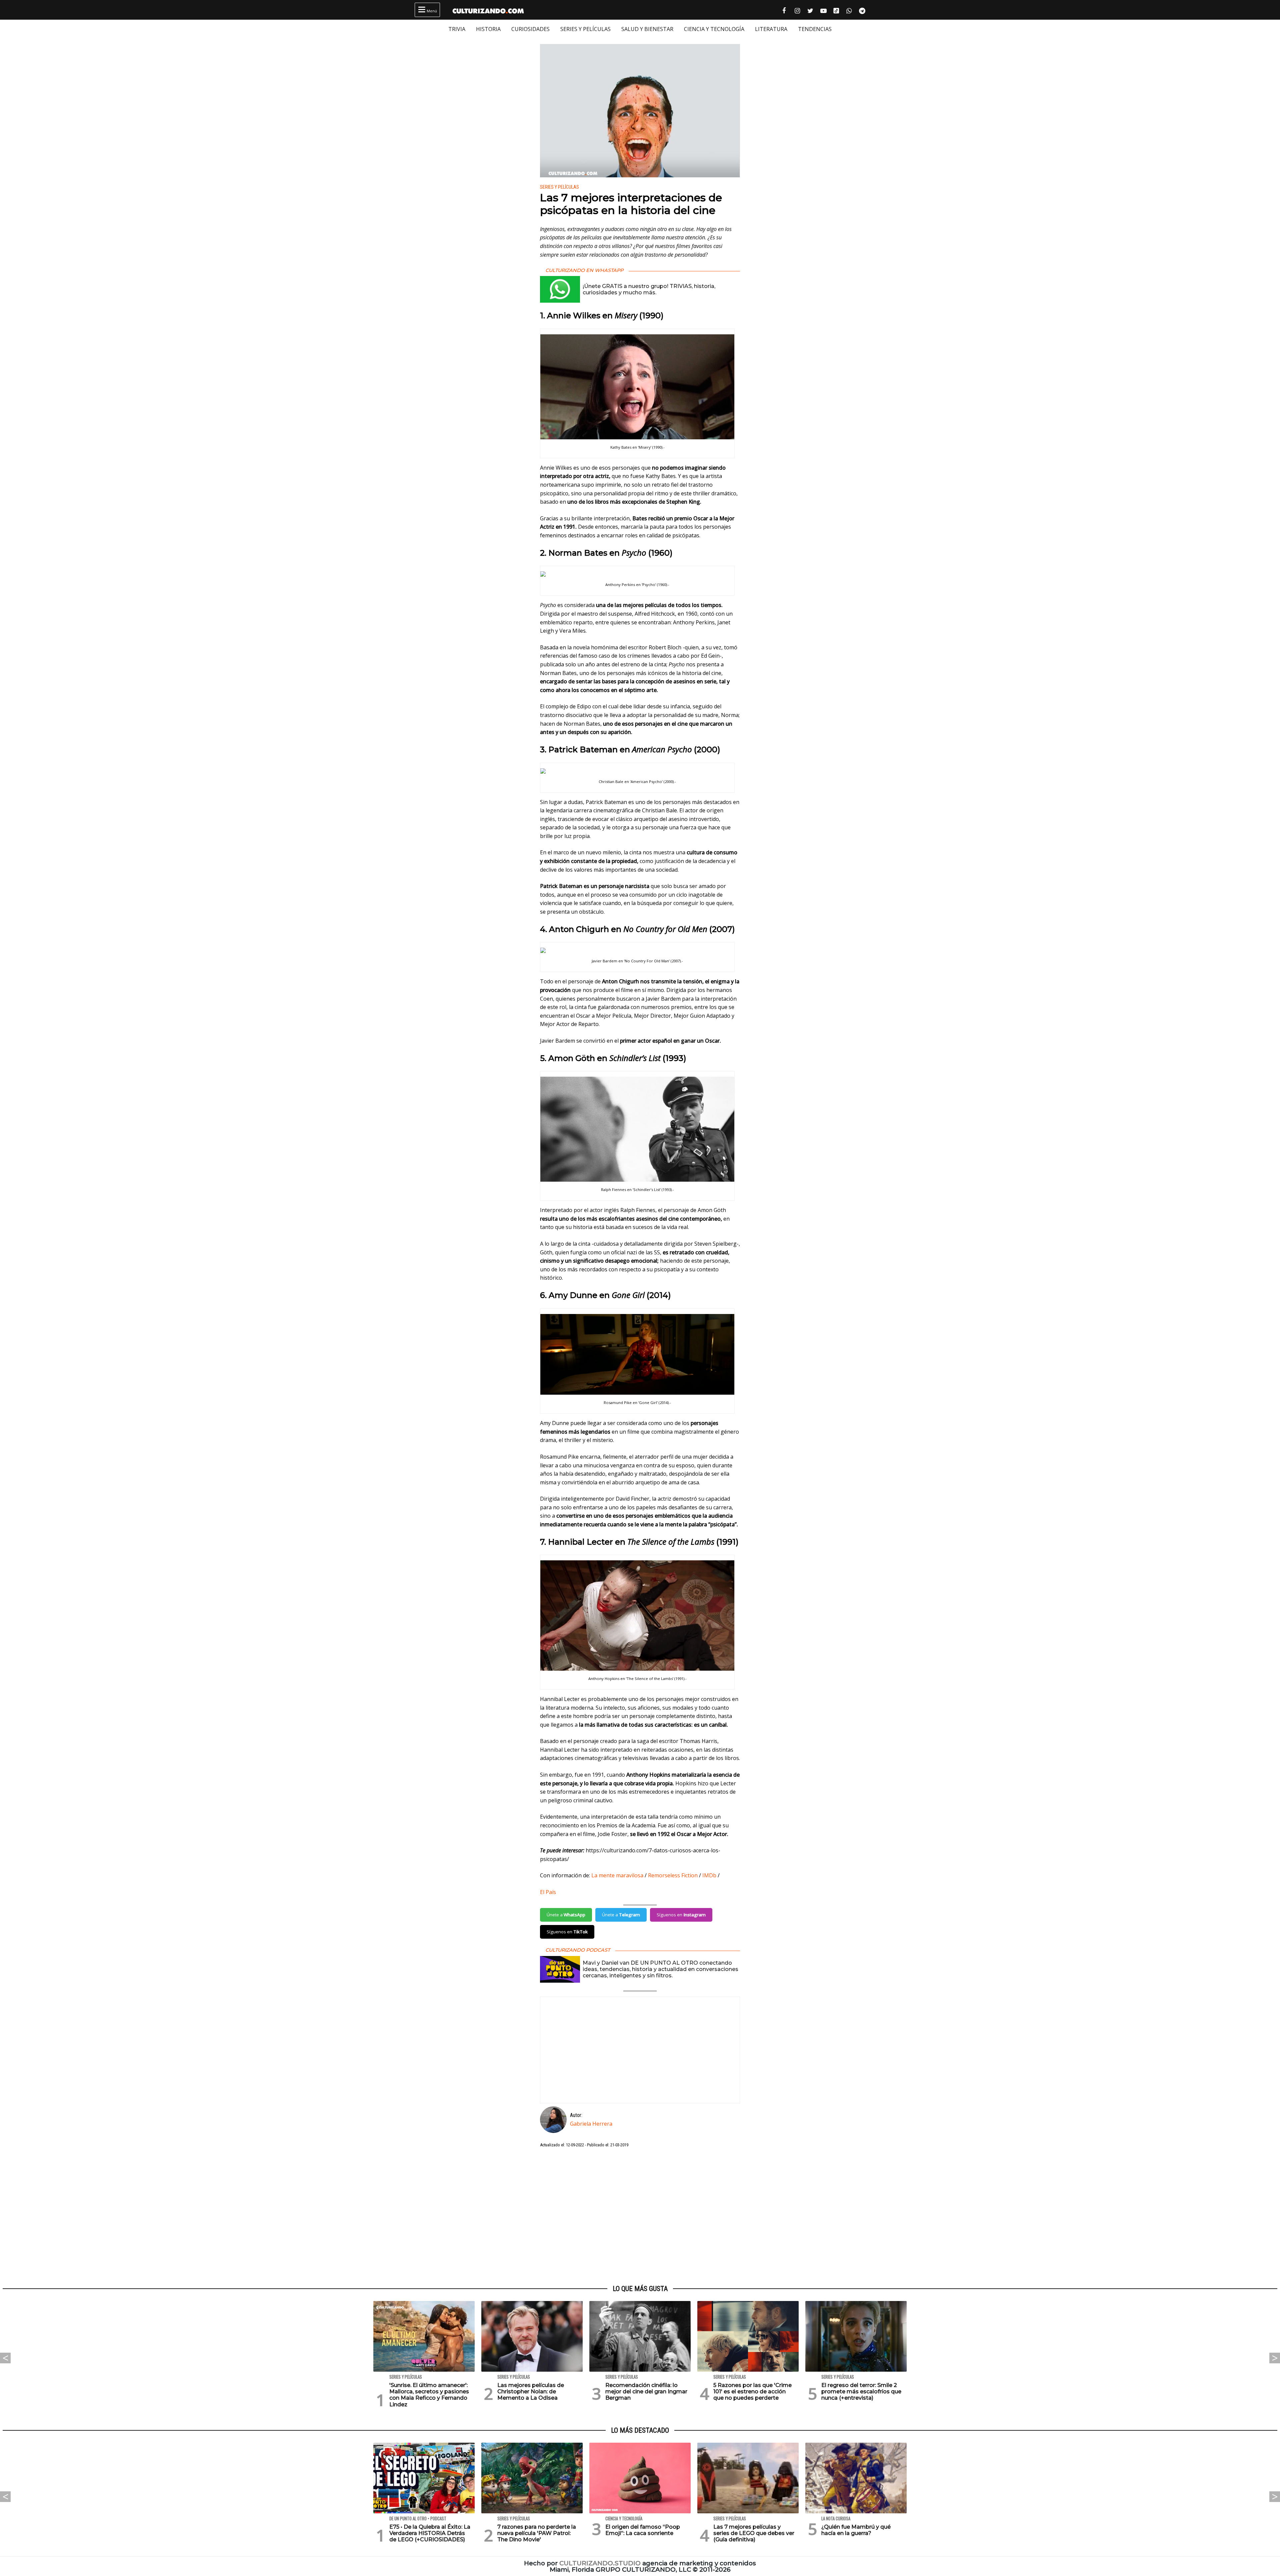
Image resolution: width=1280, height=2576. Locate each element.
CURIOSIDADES (530, 29)
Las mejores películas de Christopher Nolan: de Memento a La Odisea (531, 2391)
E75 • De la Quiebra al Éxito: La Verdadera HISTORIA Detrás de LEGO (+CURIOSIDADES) (430, 2533)
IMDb (709, 1875)
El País (549, 1892)
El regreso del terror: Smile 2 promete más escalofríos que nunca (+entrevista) (861, 2391)
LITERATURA (771, 29)
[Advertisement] (640, 2217)
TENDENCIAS (815, 29)
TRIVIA (457, 29)
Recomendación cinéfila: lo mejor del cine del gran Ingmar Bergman (646, 2391)
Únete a (566, 1915)
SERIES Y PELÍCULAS (585, 29)
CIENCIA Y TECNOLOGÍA (714, 29)
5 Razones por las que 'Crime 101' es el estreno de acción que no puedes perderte (752, 2391)
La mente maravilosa (617, 1875)
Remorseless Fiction (673, 1875)
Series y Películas (559, 187)
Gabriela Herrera (591, 2124)
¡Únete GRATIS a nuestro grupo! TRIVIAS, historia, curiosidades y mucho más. (649, 289)
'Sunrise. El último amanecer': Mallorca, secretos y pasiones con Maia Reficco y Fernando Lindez (429, 2395)
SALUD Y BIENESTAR (647, 29)
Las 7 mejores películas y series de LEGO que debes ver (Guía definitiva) (754, 2533)
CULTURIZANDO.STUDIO (600, 2563)
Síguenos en (681, 1915)
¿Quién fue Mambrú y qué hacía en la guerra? (856, 2530)
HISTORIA (488, 29)
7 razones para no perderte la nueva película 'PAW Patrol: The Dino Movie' (537, 2533)
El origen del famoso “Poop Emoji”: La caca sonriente (643, 2530)
